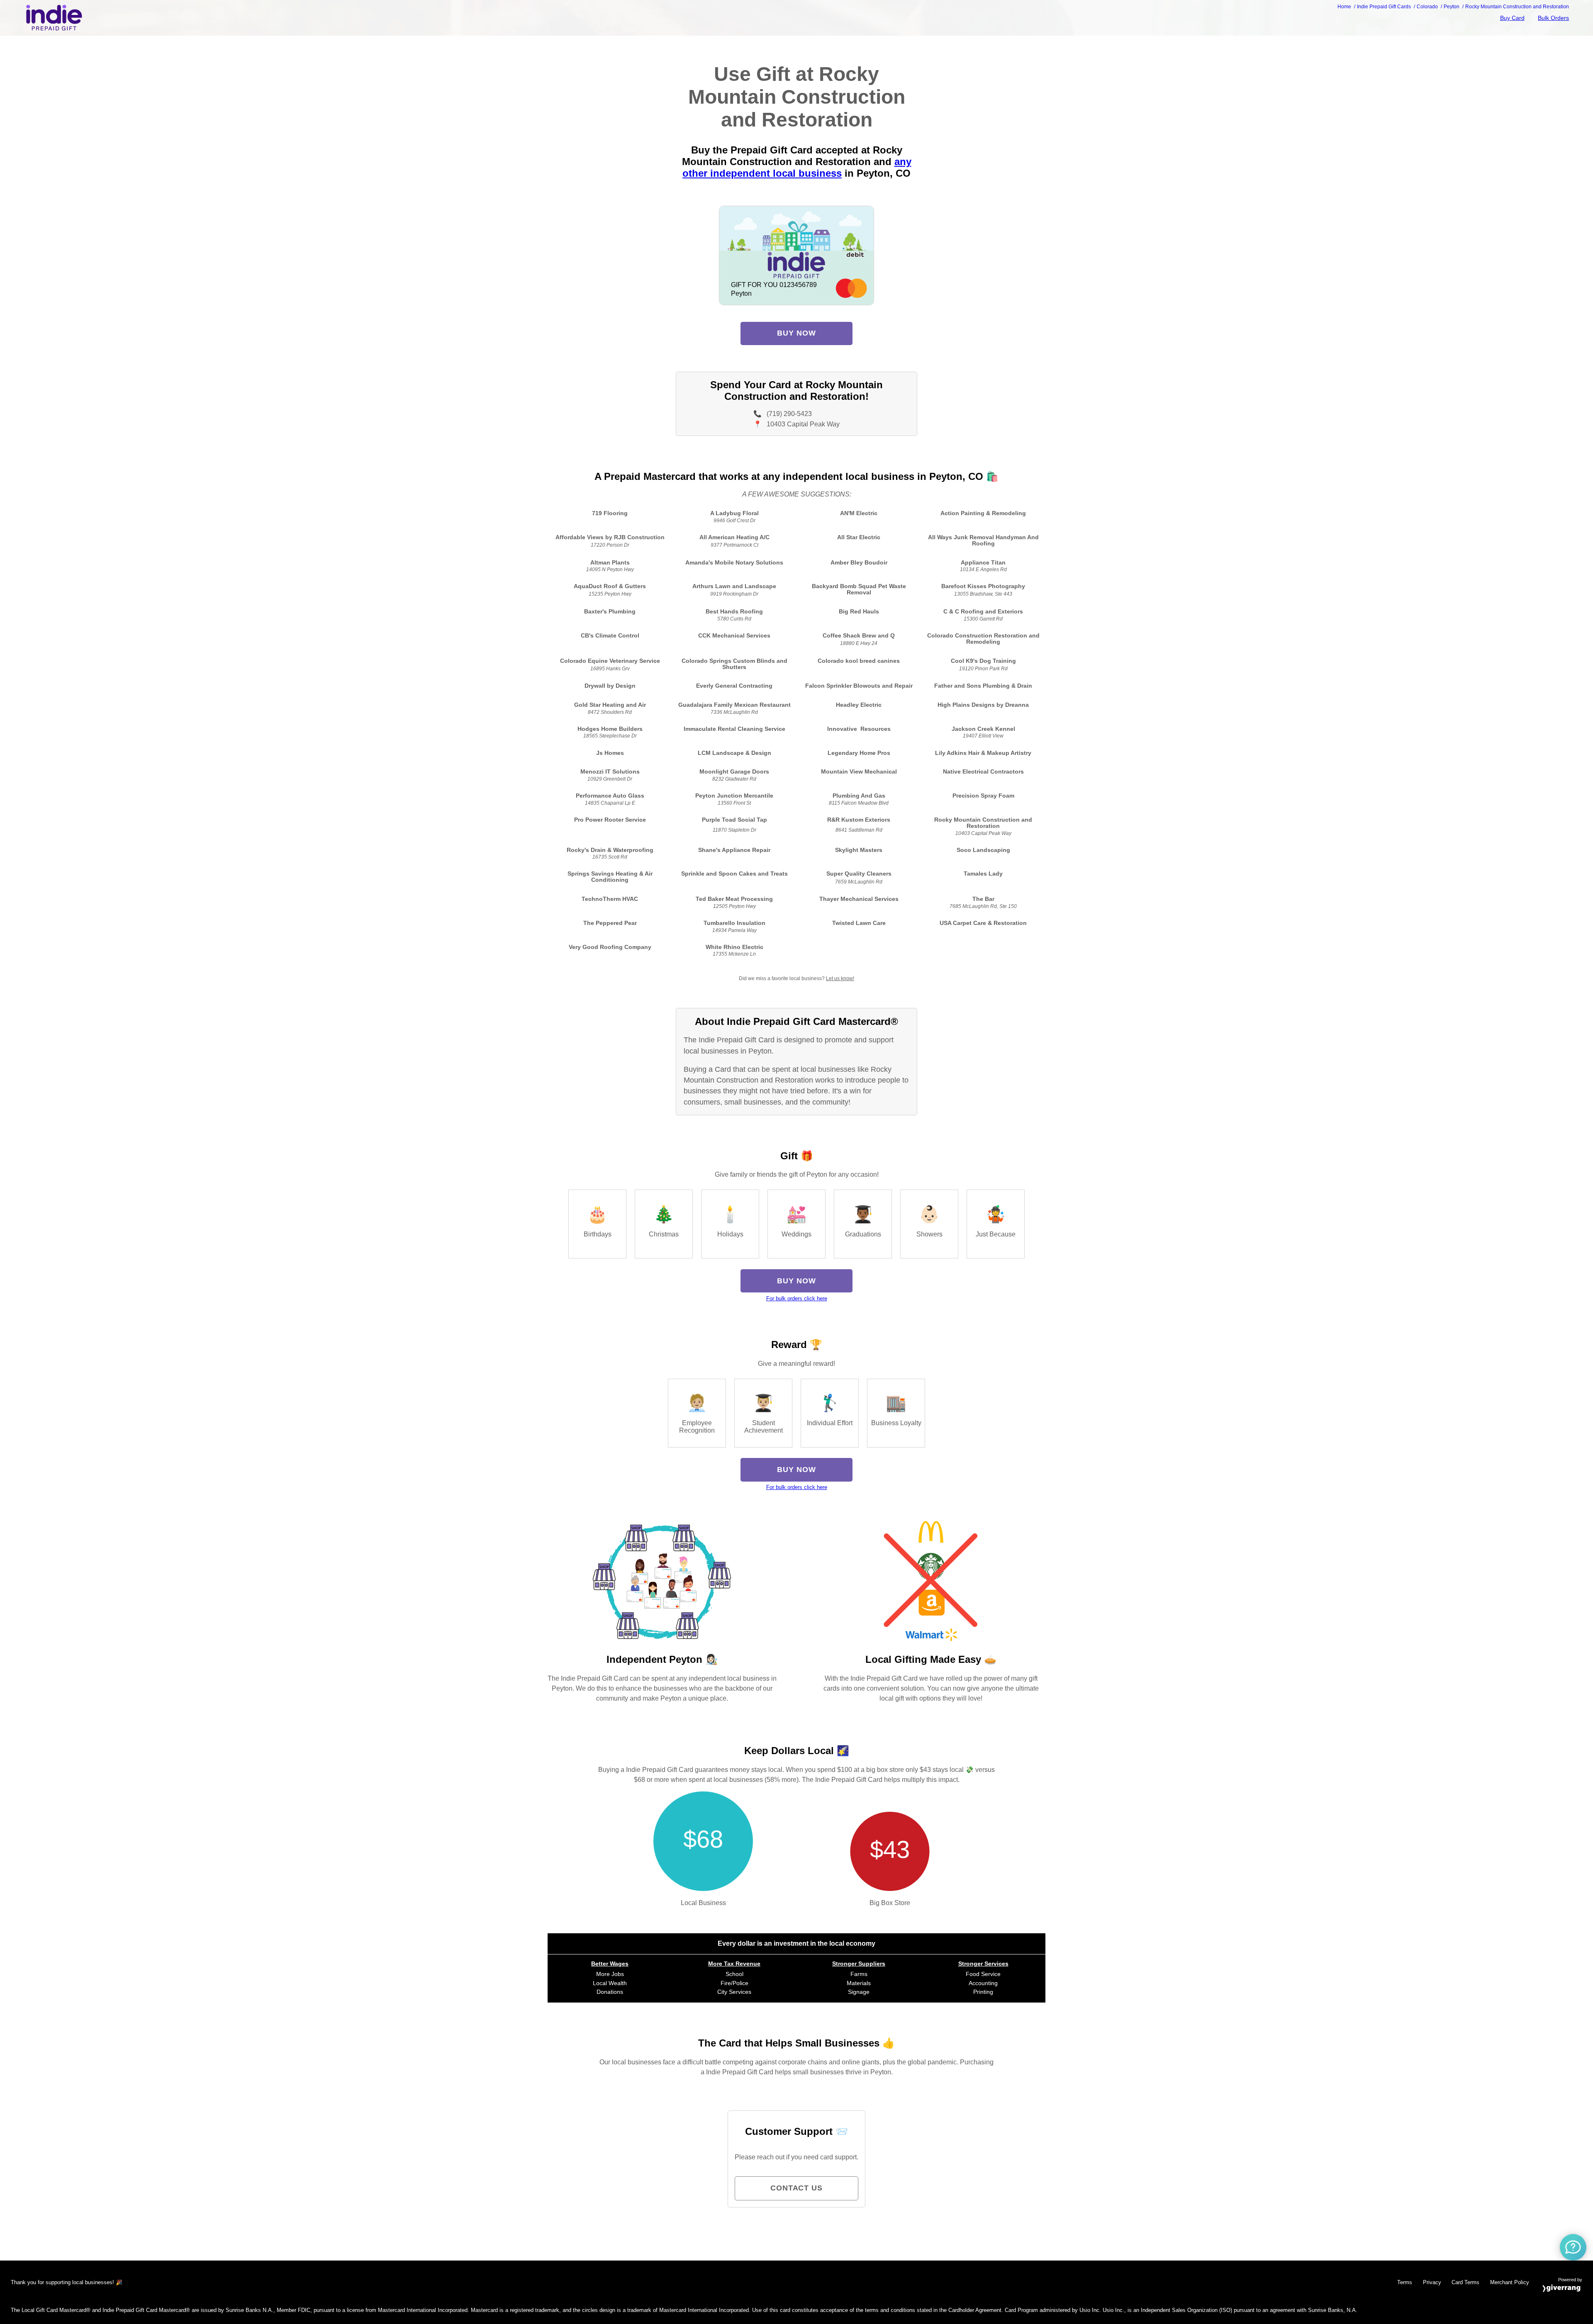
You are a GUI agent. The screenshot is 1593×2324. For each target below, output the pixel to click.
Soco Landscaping (983, 850)
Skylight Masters (859, 850)
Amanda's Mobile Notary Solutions (734, 563)
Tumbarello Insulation (734, 923)
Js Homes (610, 753)
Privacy (1432, 2282)
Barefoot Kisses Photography (983, 586)
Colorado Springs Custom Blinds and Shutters (734, 664)
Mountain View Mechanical (859, 772)
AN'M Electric (859, 513)
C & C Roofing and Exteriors (983, 612)
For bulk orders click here (797, 1298)
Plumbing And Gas (859, 796)
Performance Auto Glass (610, 796)
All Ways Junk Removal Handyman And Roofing (983, 540)
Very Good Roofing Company (610, 947)
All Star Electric (859, 537)
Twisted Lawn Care (859, 923)
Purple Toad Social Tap (734, 820)
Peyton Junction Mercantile (734, 796)
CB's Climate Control (610, 636)
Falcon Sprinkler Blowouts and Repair (859, 686)
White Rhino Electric (734, 947)
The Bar (983, 899)
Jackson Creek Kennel (983, 729)
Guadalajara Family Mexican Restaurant (734, 705)
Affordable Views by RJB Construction (610, 537)
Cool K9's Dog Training (983, 661)
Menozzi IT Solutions (610, 772)
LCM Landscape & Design (734, 753)
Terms (1405, 2282)
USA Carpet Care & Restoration (983, 923)
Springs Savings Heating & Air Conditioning (610, 877)
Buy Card (1512, 18)
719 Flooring (610, 513)
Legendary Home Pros (859, 753)
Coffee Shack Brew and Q (859, 636)
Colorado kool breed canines (859, 661)
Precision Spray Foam (983, 796)
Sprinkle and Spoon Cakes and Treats (734, 874)
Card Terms (1465, 2282)
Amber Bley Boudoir (859, 563)
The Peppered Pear (610, 923)
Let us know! (840, 978)
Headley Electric (859, 705)
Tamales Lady (983, 874)
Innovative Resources (859, 729)
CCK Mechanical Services (734, 636)
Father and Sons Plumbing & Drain (983, 686)
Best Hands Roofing (734, 612)
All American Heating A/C (734, 537)
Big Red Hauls (859, 612)
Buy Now (796, 333)
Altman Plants (610, 563)
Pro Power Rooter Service (610, 820)
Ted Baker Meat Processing (734, 899)
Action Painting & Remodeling (983, 513)
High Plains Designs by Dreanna (983, 705)
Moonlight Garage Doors (734, 772)
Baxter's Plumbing (610, 612)
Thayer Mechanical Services (859, 899)
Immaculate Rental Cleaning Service (734, 729)
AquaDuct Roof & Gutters (610, 586)
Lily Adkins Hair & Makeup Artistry (983, 753)
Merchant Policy (1510, 2282)
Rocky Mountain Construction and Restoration (983, 823)
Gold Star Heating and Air (610, 705)
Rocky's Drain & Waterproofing (610, 850)
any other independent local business (797, 167)
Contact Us (796, 2188)
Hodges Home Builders (610, 729)
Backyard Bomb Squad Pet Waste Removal (859, 589)
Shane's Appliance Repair (734, 850)
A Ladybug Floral (734, 513)
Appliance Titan (983, 563)
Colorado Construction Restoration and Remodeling (983, 639)
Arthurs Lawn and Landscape (734, 586)
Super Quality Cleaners (859, 874)
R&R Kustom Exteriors (859, 820)
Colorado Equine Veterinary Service (610, 661)
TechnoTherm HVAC (610, 899)
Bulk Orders (1553, 18)
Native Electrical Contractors (983, 772)
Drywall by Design (610, 686)
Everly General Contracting (734, 686)
